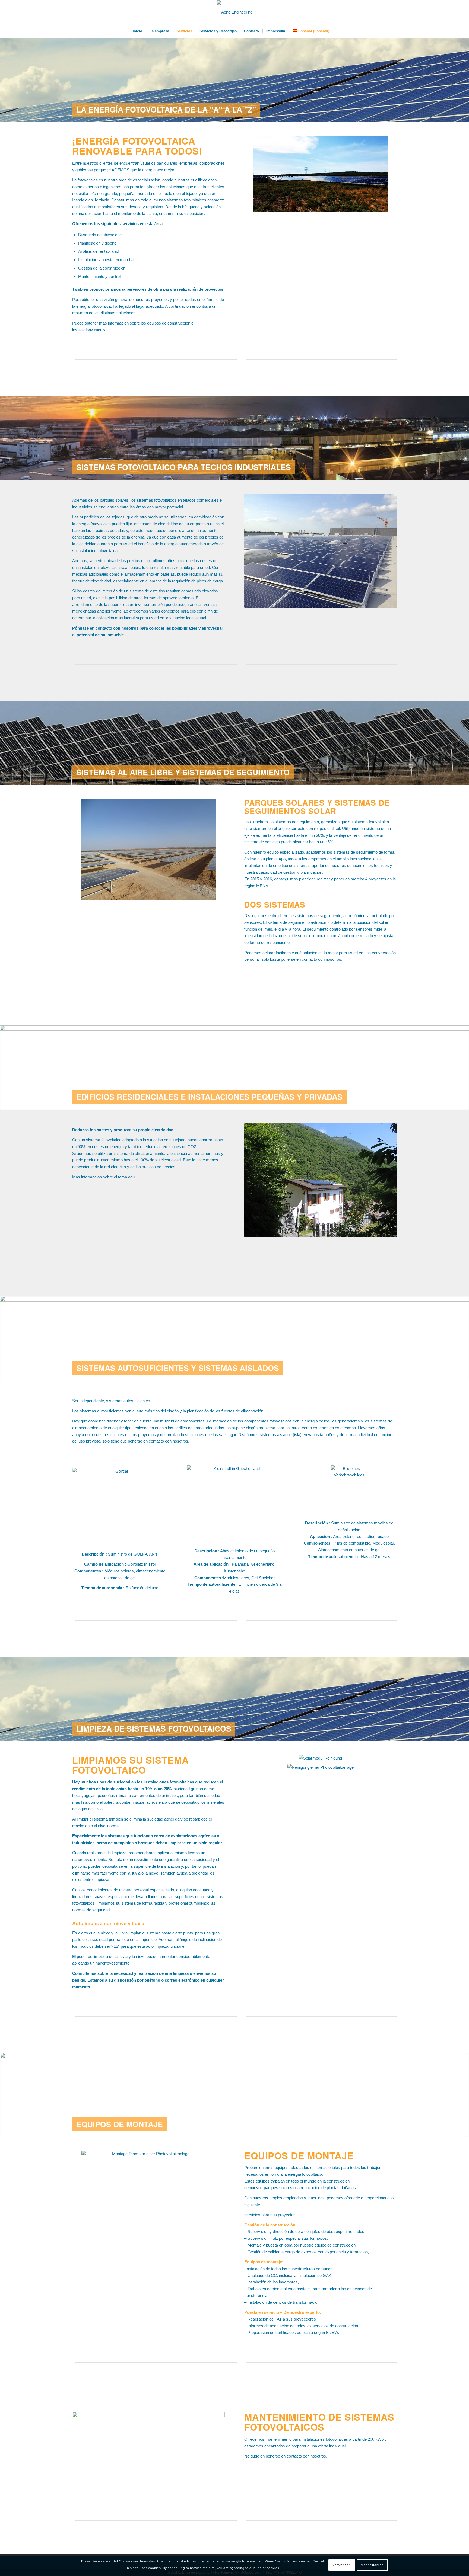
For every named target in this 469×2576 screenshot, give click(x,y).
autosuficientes (137, 1401)
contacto (156, 1441)
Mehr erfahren (372, 2565)
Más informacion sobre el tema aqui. (104, 1177)
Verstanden (342, 2565)
